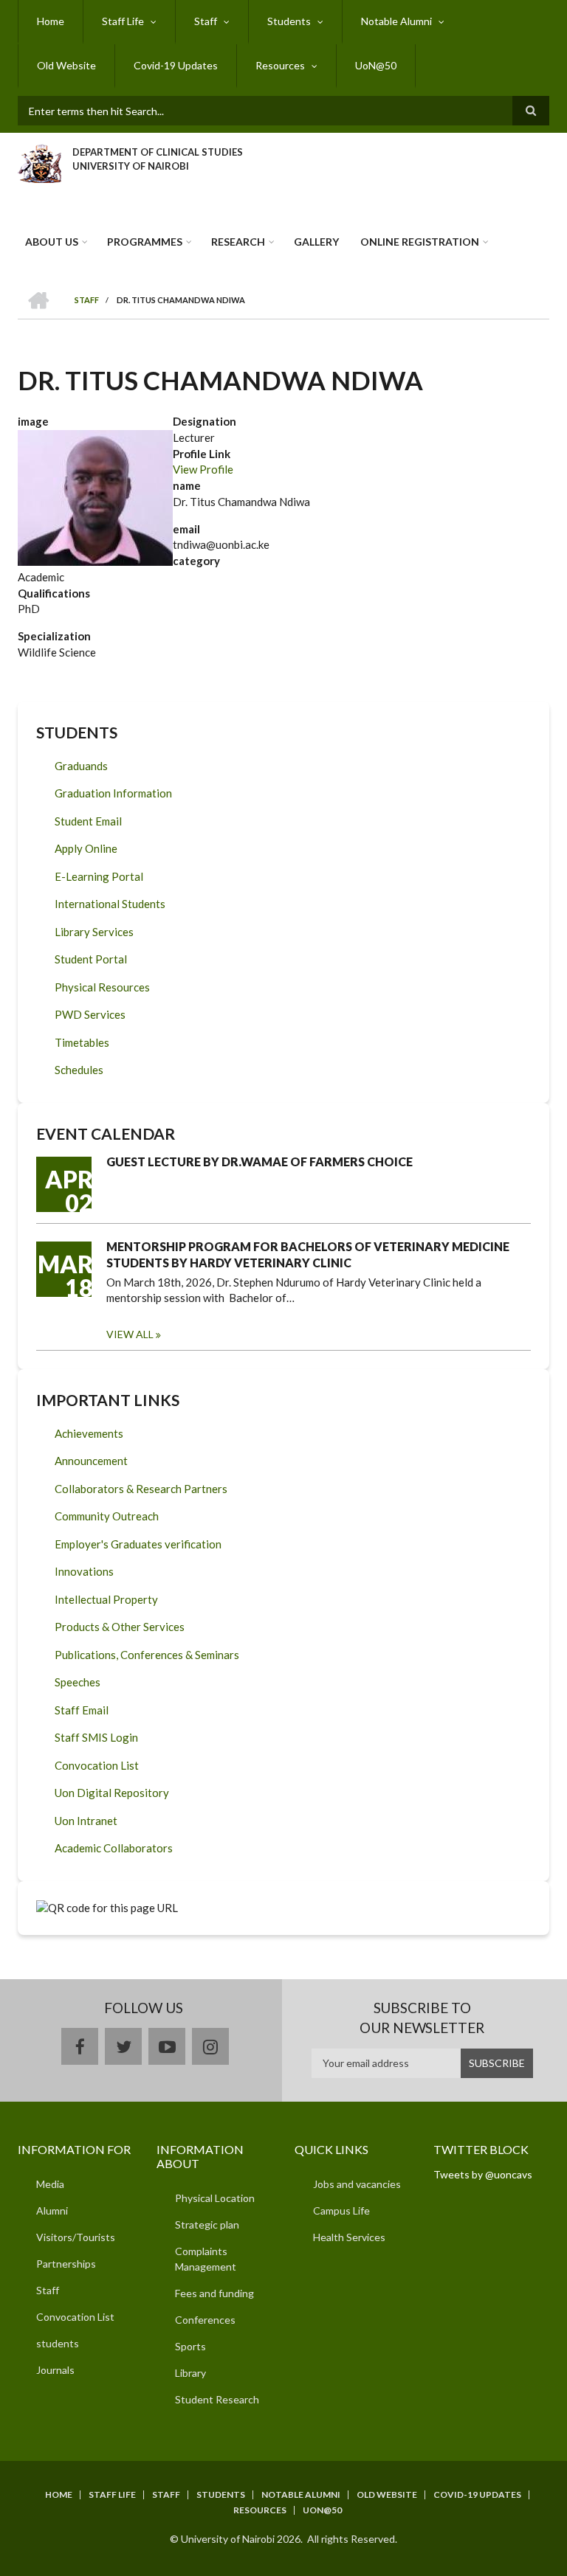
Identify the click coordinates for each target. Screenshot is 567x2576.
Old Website (66, 65)
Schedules (79, 1070)
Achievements (89, 1433)
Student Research (217, 2399)
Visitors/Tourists (76, 2237)
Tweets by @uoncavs (483, 2174)
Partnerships (66, 2264)
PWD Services (90, 1014)
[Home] (39, 162)
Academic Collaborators (114, 1848)
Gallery (316, 242)
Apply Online (86, 848)
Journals (55, 2370)
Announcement (91, 1461)
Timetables (82, 1042)
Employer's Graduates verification (138, 1544)
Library (190, 2373)
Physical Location (215, 2198)
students (58, 2343)
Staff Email (82, 1710)
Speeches (78, 1682)
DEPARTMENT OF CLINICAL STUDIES (158, 152)
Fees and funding (214, 2293)
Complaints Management (206, 2259)
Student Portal (91, 959)
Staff (206, 21)
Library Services (94, 932)
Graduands (81, 766)
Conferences (205, 2320)
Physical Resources (102, 987)
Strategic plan (207, 2224)
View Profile (203, 469)
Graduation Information (113, 793)
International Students (110, 904)
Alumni (52, 2210)
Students (289, 21)
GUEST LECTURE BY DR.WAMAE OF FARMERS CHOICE (260, 1161)
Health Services (349, 2237)
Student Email (88, 821)
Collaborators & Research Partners (141, 1489)
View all (130, 1334)
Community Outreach (107, 1516)
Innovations (84, 1571)
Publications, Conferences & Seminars (147, 1655)
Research (238, 242)
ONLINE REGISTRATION (420, 242)
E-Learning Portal (99, 876)
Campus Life (341, 2210)
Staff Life (123, 21)
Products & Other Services (120, 1627)
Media (50, 2184)
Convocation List (97, 1765)
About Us (52, 242)
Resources (280, 65)
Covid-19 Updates (176, 65)
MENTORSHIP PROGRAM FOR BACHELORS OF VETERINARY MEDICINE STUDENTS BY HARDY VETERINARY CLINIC (308, 1254)
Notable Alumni (396, 21)
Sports (190, 2346)
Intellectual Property (106, 1599)
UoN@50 (376, 65)
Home (51, 21)
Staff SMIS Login (96, 1737)
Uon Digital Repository (112, 1793)
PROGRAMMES (145, 242)
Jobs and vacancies (357, 2184)
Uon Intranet (86, 1821)
